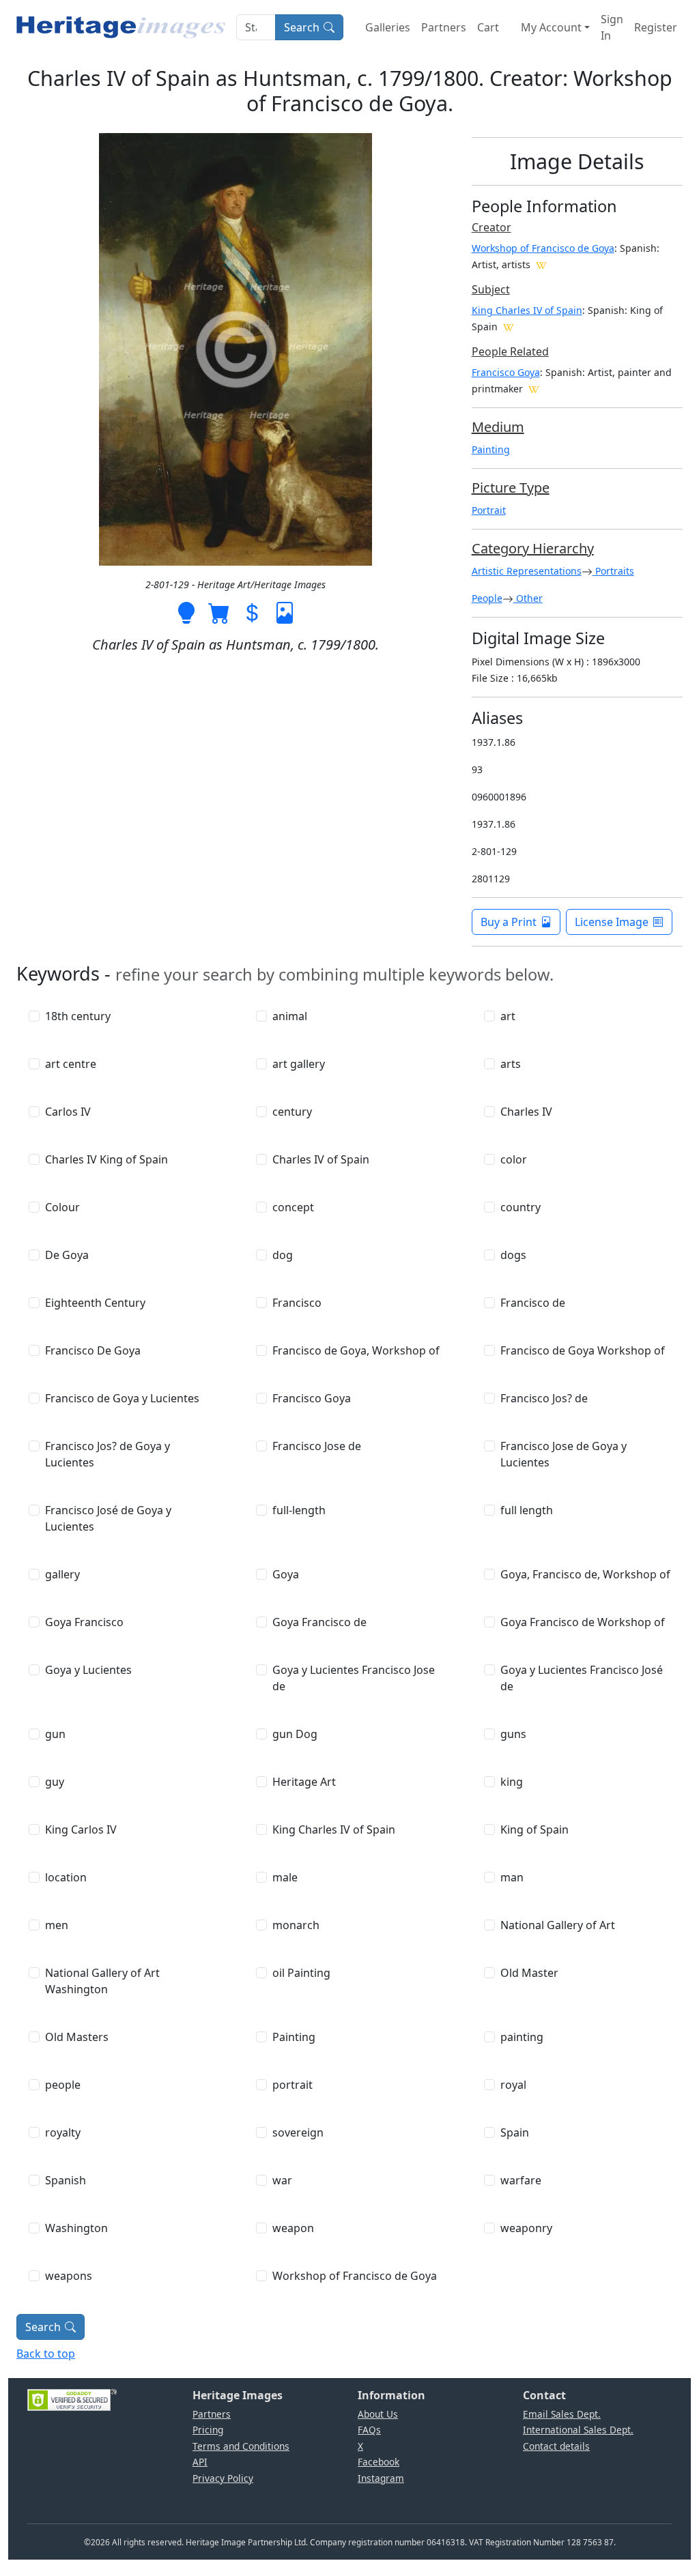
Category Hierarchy (533, 548)
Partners (444, 27)
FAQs (369, 2430)
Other (528, 598)
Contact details (556, 2446)
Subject (491, 289)
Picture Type (511, 488)
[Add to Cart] (219, 611)
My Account (551, 27)
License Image (612, 922)
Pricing (208, 2430)
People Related (510, 351)
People (487, 598)
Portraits (613, 571)
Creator (491, 227)
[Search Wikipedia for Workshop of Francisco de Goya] (541, 264)
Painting (491, 449)
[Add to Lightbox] (186, 611)
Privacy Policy (223, 2478)
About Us (378, 2414)
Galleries (388, 27)
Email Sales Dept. (562, 2414)
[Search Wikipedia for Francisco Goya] (534, 388)
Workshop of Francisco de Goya (543, 248)
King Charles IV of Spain (527, 310)
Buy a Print (509, 922)
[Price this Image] (252, 611)
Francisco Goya (506, 372)
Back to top (46, 2354)
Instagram (381, 2478)
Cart (488, 27)
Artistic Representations (527, 571)
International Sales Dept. (578, 2430)
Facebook (379, 2462)
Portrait (489, 510)
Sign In (612, 27)
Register (656, 27)
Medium (498, 427)
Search (302, 27)
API (200, 2462)
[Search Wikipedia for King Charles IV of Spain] (509, 326)
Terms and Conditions (241, 2446)
